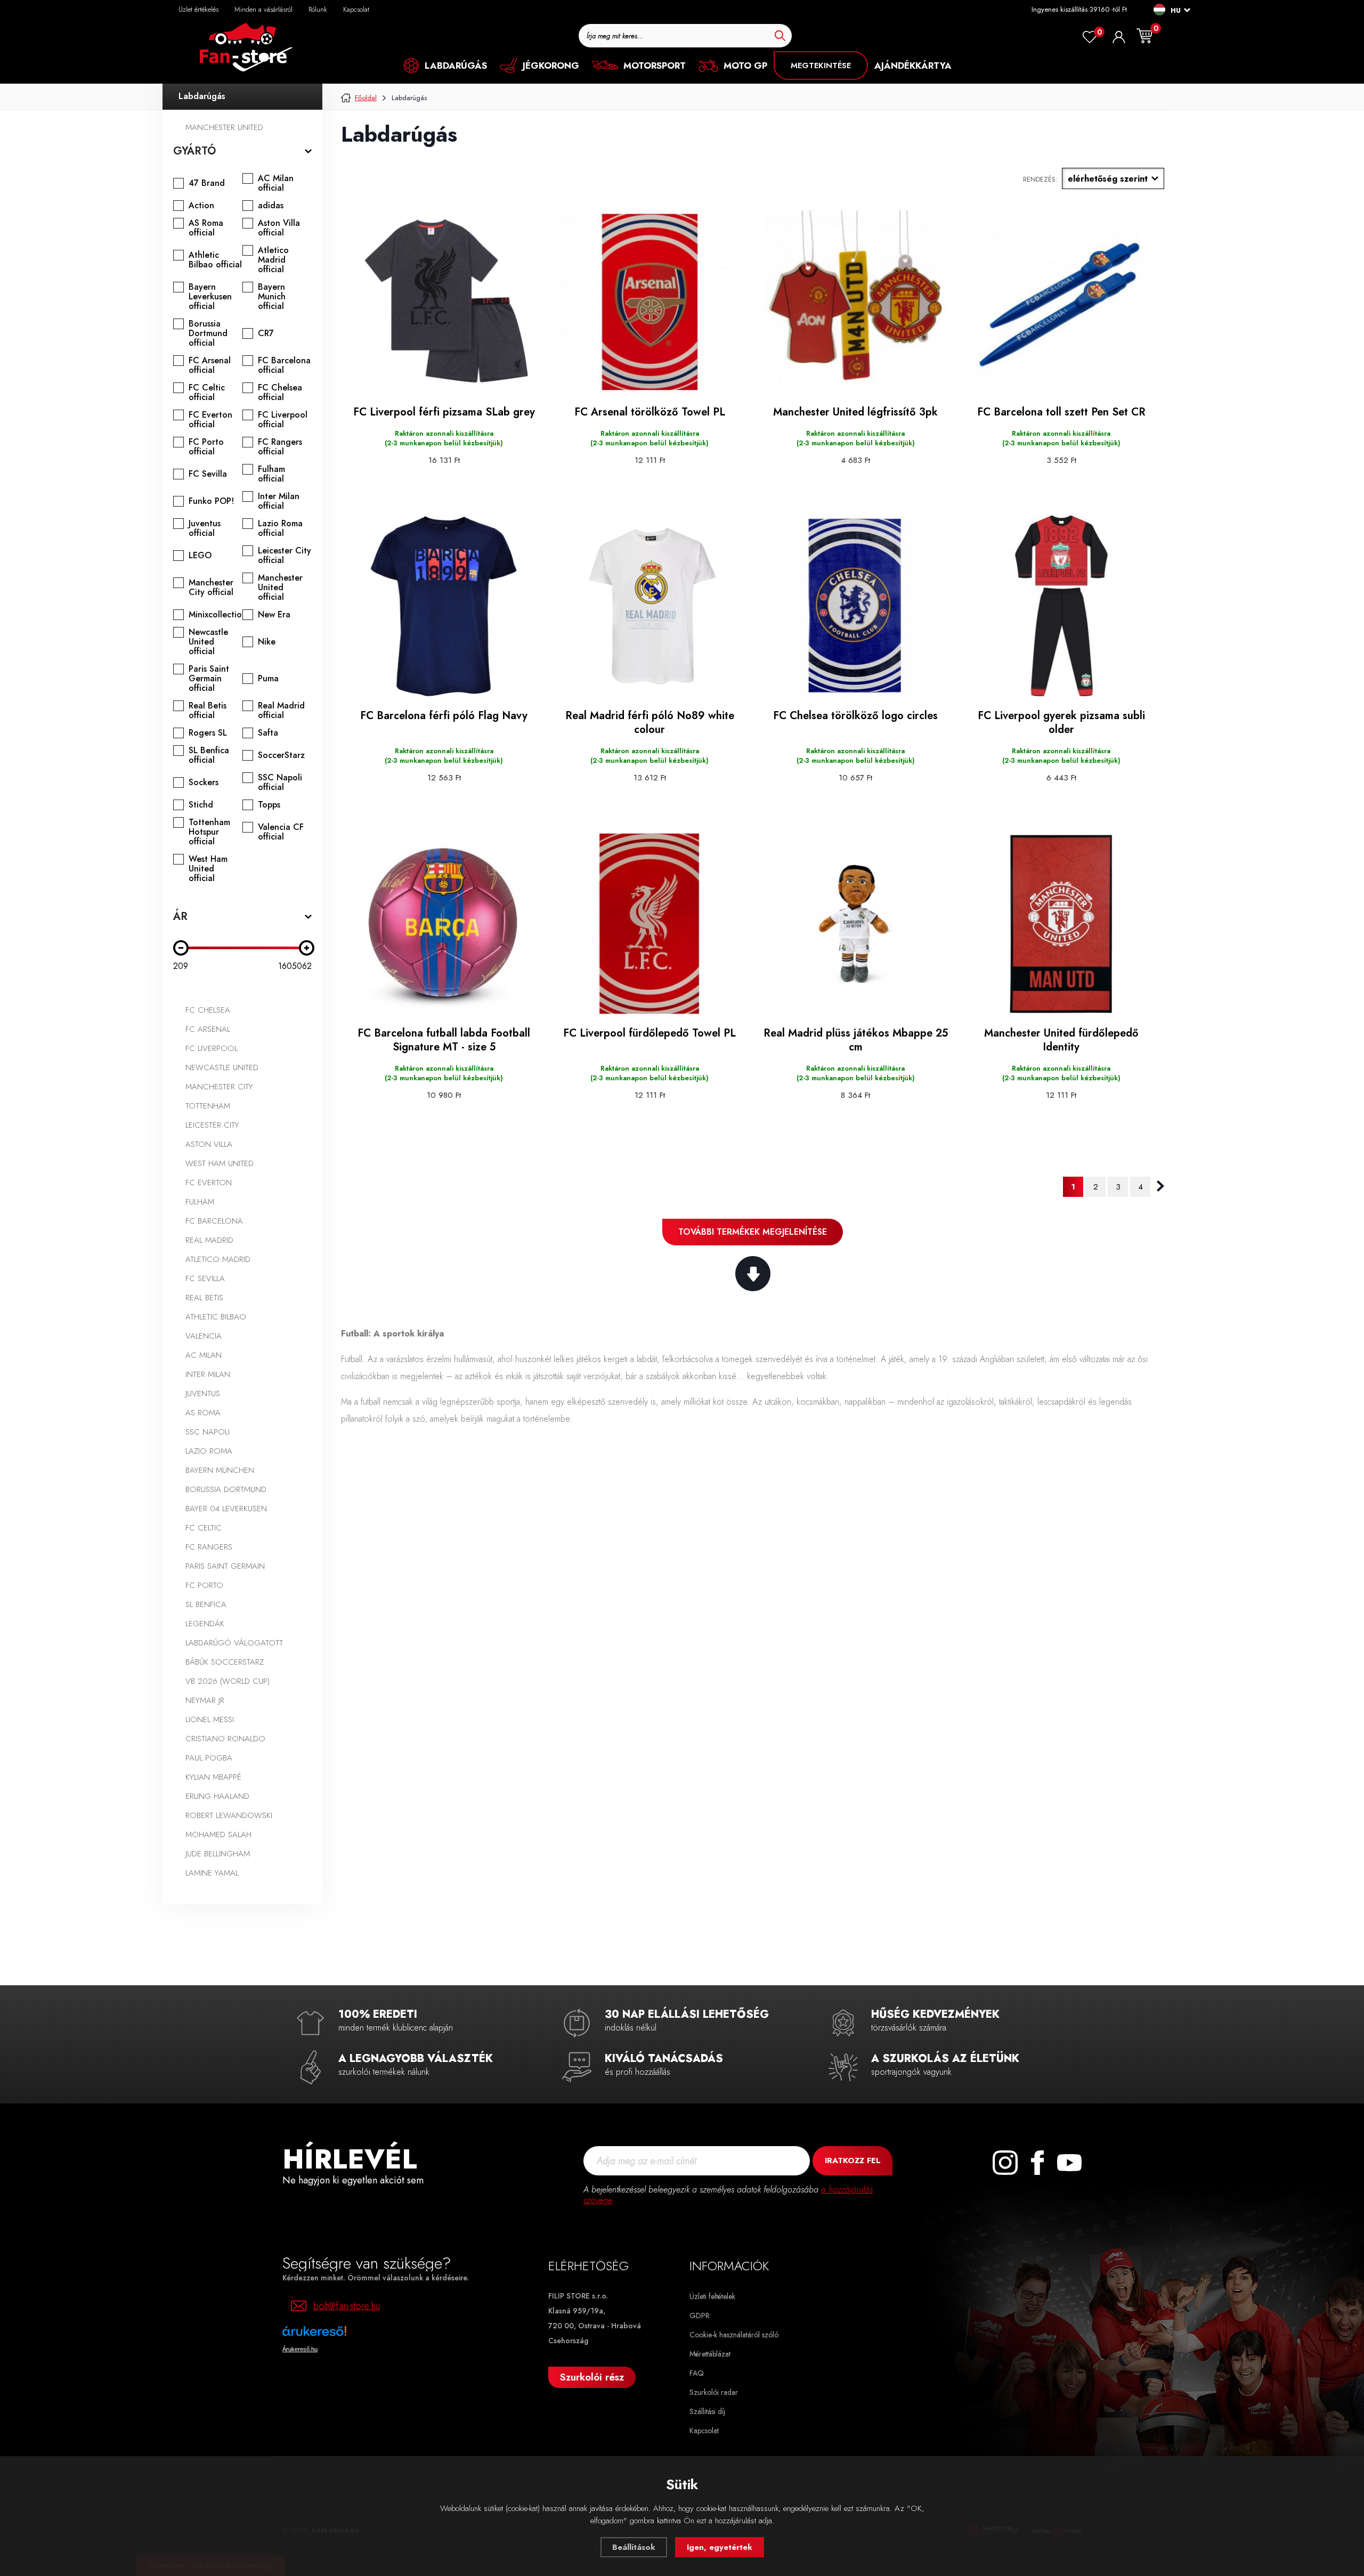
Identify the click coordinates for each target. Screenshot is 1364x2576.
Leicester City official (285, 556)
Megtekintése (821, 66)
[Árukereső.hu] (346, 2335)
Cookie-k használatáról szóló (734, 2335)
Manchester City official (211, 588)
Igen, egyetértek (720, 2547)
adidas (271, 206)
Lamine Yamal (212, 1873)
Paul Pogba (209, 1758)
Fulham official (271, 474)
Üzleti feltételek (712, 2296)
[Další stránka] (1160, 1186)
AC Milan (204, 1355)
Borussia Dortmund (226, 1489)
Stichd (201, 805)
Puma (268, 679)
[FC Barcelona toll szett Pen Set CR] (1061, 303)
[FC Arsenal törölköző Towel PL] (649, 303)
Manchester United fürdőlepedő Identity (1061, 1040)
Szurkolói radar (714, 2392)
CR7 (266, 333)
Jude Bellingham (218, 1854)
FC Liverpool (212, 1048)
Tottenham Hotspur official (209, 832)
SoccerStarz (281, 755)
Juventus (203, 1393)
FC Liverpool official (283, 420)
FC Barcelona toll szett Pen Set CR (1061, 412)
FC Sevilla (208, 474)
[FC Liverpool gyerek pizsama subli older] (1061, 606)
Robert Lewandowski (229, 1815)
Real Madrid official (281, 711)
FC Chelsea (208, 1010)
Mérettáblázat (710, 2354)
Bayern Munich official (272, 297)
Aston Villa (209, 1144)
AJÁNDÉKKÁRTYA (913, 66)
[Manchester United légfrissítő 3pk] (856, 303)
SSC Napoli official (280, 782)
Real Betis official (208, 711)
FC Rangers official (280, 447)
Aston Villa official (279, 228)
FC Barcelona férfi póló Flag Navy (444, 716)
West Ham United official (208, 869)
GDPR (700, 2316)
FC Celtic (204, 1528)
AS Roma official (206, 228)
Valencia (204, 1336)
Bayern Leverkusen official (210, 297)
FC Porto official (206, 447)
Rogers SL (208, 733)
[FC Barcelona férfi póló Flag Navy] (444, 606)
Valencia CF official (281, 832)
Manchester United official (280, 588)
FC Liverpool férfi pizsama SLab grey (444, 412)
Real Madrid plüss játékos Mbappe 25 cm (856, 1040)
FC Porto (204, 1585)
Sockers (204, 782)
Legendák (205, 1624)
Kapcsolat (356, 9)
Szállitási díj (707, 2411)
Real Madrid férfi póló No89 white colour (650, 723)
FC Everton (209, 1183)
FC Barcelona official (284, 365)
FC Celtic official (207, 393)
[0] (1090, 37)
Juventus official (205, 528)
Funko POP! (211, 501)
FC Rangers (209, 1547)
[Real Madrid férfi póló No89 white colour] (649, 606)
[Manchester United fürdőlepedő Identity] (1061, 924)
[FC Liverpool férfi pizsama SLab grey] (444, 303)
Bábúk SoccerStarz (225, 1662)
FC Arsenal (208, 1029)
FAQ (697, 2373)
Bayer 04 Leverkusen (226, 1509)
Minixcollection (218, 615)
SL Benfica (206, 1604)
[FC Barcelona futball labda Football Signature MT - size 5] (444, 924)
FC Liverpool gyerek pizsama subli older (1061, 723)
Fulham (200, 1202)
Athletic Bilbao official (215, 260)
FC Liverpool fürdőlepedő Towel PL (649, 1033)
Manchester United (224, 127)
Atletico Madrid (218, 1259)
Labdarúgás (202, 96)
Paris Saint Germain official (209, 679)
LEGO (200, 556)
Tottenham (208, 1106)
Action (201, 206)
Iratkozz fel (853, 2161)
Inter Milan (208, 1374)
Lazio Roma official (280, 528)
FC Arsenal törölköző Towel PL (650, 412)
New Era (274, 615)
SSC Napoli (208, 1432)
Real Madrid (209, 1240)
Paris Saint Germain (225, 1566)
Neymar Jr (205, 1700)
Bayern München (220, 1470)
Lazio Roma (209, 1451)
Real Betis (204, 1298)
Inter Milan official (279, 501)
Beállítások (634, 2547)
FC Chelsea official (280, 393)
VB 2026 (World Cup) (228, 1681)
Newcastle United (222, 1067)
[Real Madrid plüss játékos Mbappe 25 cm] (856, 924)
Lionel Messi (210, 1719)
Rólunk (318, 9)
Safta (268, 733)
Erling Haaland (217, 1796)
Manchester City (219, 1087)
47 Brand (207, 183)
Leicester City (212, 1125)
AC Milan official (276, 183)
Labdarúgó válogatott (234, 1643)
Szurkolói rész (592, 2377)
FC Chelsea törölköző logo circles (855, 716)
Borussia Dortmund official (208, 333)
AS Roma (203, 1413)
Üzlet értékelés (198, 9)
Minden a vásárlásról (263, 9)
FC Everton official (210, 420)
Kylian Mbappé (213, 1777)
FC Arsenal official (210, 365)
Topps (269, 805)
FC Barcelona (214, 1221)
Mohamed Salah (218, 1835)
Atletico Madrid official (273, 260)
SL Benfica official (209, 755)
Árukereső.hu (300, 2349)
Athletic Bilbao (216, 1317)
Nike (267, 642)
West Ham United (220, 1163)
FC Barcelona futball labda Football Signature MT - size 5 (444, 1040)
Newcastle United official (208, 642)
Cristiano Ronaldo (225, 1739)
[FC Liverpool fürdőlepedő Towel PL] (649, 924)
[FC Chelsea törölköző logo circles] (856, 606)
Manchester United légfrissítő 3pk (855, 412)
